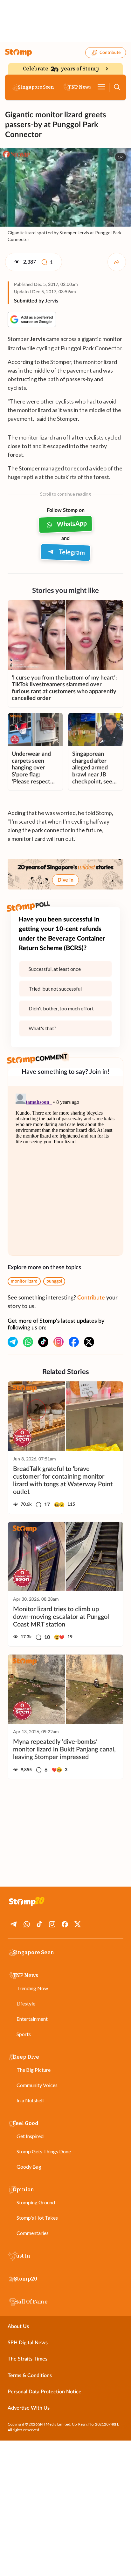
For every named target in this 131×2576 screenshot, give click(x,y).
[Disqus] (65, 1171)
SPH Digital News (28, 2343)
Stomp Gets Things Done (44, 2151)
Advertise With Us (29, 2408)
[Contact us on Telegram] (13, 1342)
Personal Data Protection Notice (45, 2392)
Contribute (110, 53)
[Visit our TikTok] (43, 1342)
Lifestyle (26, 2003)
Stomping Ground (36, 2202)
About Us (18, 2326)
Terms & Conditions (30, 2376)
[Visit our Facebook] (74, 1342)
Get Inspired (30, 2136)
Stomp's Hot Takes (37, 2218)
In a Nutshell (30, 2100)
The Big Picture (34, 2070)
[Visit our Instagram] (59, 1342)
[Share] (117, 262)
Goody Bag (29, 2167)
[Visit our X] (89, 1342)
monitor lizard (24, 1281)
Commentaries (33, 2233)
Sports (24, 2034)
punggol (54, 1281)
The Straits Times (28, 2359)
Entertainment (32, 2019)
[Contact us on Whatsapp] (28, 1342)
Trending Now (32, 1988)
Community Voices (37, 2085)
